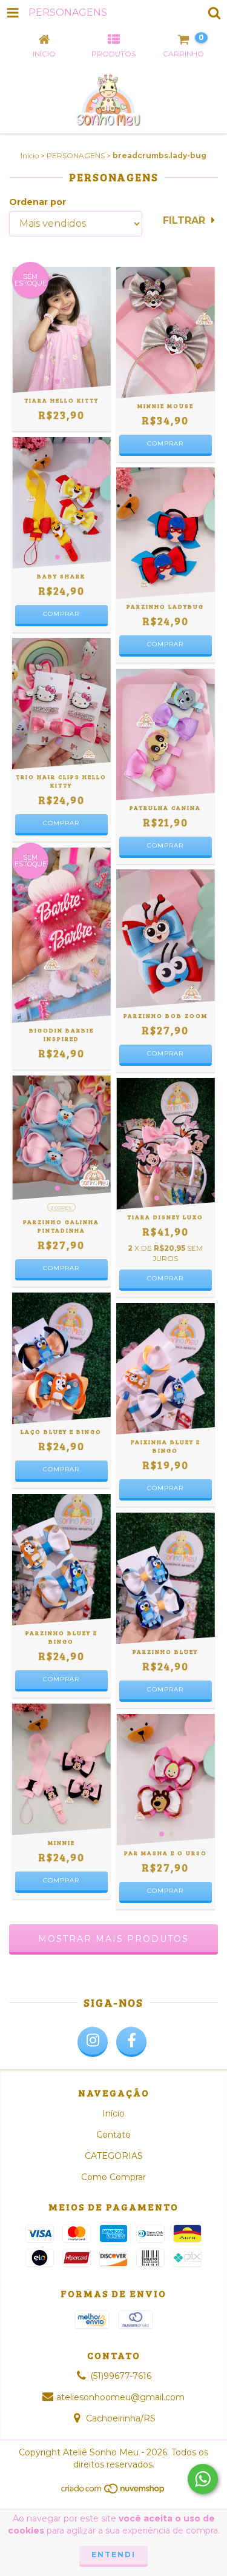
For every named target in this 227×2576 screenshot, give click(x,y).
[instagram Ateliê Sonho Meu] (93, 2042)
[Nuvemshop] (113, 2491)
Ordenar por (38, 202)
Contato (113, 2135)
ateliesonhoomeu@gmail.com (120, 2397)
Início (30, 156)
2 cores (61, 1208)
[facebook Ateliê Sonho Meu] (131, 2042)
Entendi (113, 2554)
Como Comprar (113, 2177)
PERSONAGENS (76, 156)
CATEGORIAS (114, 2156)
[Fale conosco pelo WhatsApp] (203, 2479)
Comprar (165, 443)
